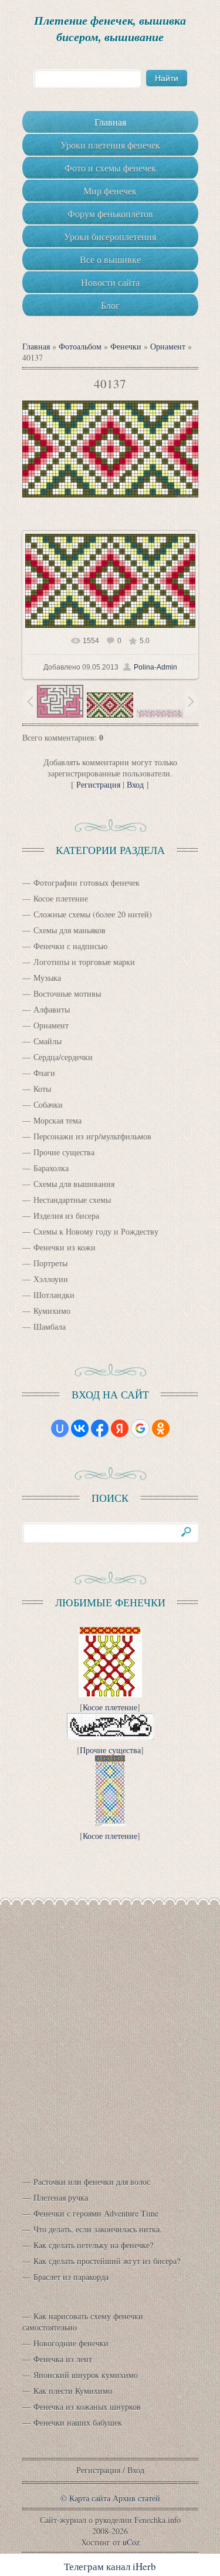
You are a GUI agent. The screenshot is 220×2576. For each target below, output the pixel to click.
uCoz (131, 2542)
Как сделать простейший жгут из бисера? (107, 2261)
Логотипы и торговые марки (84, 962)
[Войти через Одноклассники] (161, 1428)
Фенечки (126, 346)
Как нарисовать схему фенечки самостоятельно (83, 2322)
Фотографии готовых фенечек (87, 882)
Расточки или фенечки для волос (92, 2182)
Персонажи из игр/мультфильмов (92, 1136)
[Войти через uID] (60, 1428)
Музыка (47, 978)
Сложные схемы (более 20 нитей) (93, 914)
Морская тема (57, 1120)
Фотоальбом (80, 346)
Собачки (48, 1104)
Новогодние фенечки (71, 2343)
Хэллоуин (51, 1279)
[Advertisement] (110, 2031)
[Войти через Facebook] (100, 1428)
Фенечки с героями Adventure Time (96, 2213)
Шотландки (54, 1295)
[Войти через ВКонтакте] (80, 1428)
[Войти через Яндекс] (120, 1428)
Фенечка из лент (63, 2359)
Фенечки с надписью (70, 946)
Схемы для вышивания (74, 1184)
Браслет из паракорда (71, 2277)
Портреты (50, 1263)
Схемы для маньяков (70, 930)
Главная (36, 346)
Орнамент (168, 346)
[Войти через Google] (140, 1428)
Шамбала (50, 1326)
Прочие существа (64, 1152)
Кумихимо (52, 1311)
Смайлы (48, 1041)
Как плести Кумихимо (73, 2391)
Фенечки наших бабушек (78, 2422)
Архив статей (136, 2498)
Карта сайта (90, 2498)
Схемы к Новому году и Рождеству (96, 1231)
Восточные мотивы (67, 993)
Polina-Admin (155, 667)
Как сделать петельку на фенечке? (93, 2245)
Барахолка (51, 1168)
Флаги (44, 1073)
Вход (135, 784)
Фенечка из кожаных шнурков (87, 2407)
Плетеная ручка (61, 2197)
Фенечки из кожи (65, 1247)
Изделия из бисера (66, 1215)
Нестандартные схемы (72, 1200)
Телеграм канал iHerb (110, 2566)
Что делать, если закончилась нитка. (98, 2229)
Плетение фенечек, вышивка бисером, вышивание (110, 28)
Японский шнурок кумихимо (86, 2375)
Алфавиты (52, 1009)
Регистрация (98, 784)
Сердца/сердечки (63, 1057)
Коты (42, 1089)
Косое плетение (61, 898)
